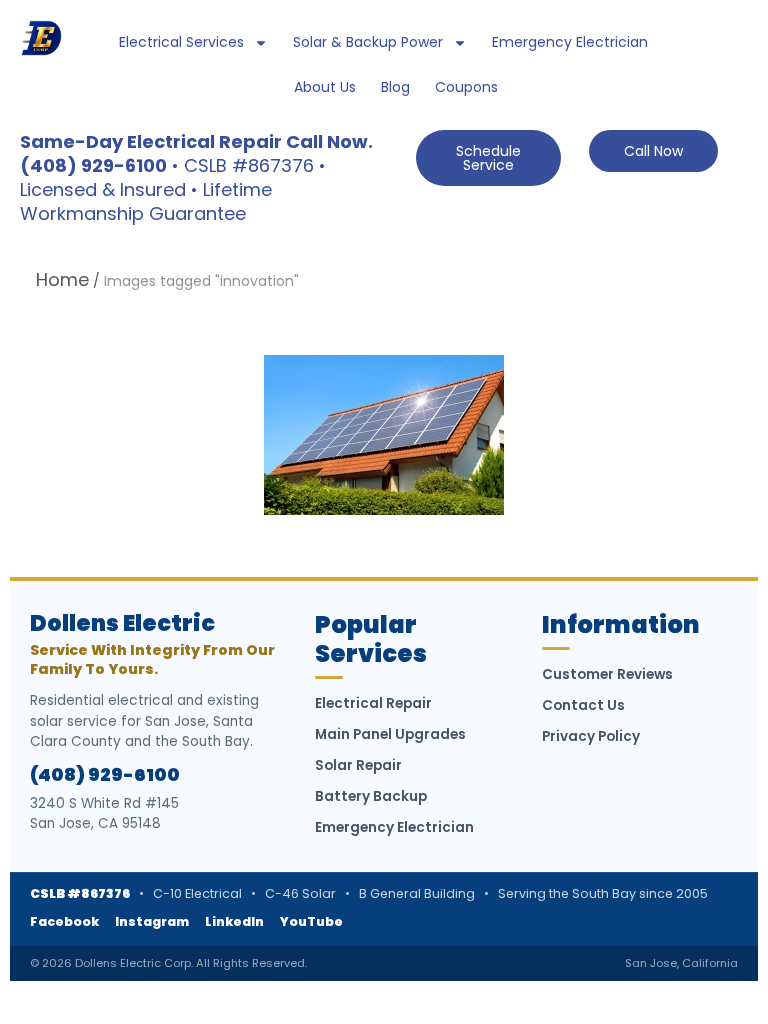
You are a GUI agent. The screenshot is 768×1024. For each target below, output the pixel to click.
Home (62, 279)
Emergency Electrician (570, 42)
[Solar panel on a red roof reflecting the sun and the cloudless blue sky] (384, 435)
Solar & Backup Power (368, 42)
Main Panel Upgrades (390, 734)
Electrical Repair (373, 703)
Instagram (152, 921)
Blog (395, 87)
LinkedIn (234, 921)
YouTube (311, 921)
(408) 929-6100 (105, 775)
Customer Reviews (607, 674)
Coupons (466, 87)
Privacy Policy (591, 736)
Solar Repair (358, 765)
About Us (325, 87)
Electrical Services (181, 42)
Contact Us (583, 705)
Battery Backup (371, 796)
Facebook (64, 921)
